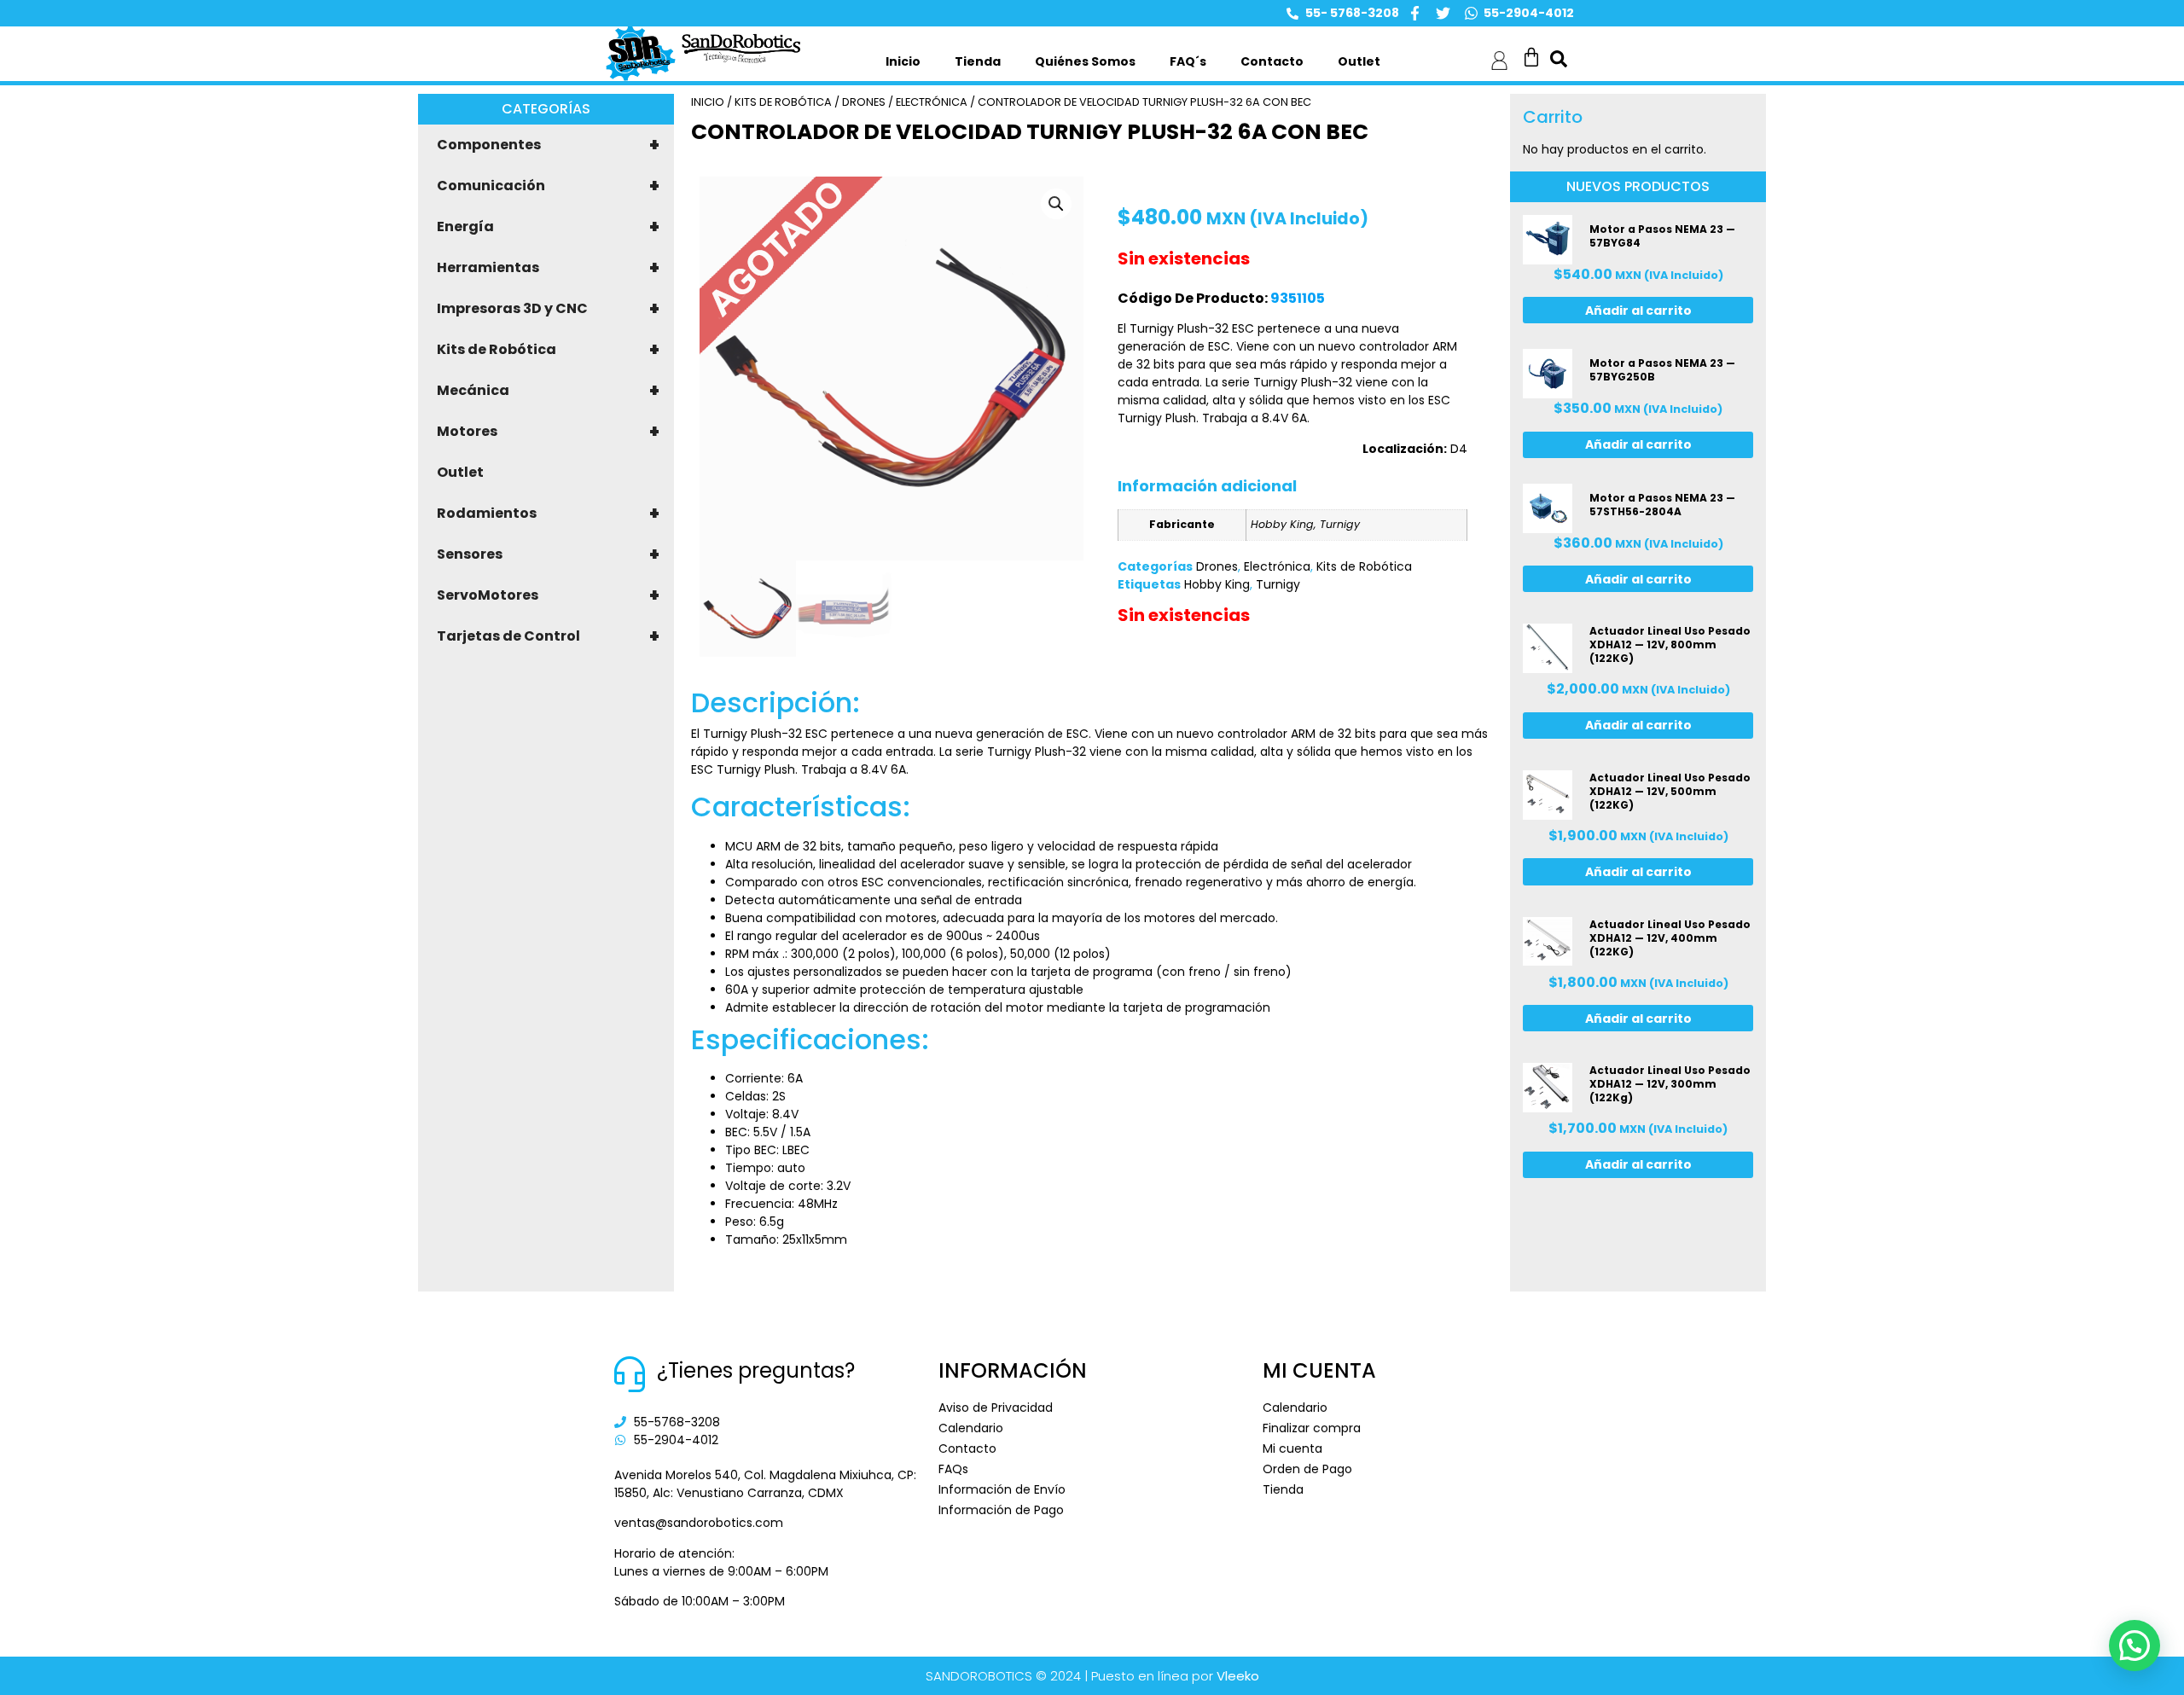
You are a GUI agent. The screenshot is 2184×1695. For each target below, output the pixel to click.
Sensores (548, 554)
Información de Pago (1001, 1510)
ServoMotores (548, 595)
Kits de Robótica (548, 350)
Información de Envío (1002, 1489)
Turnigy (1278, 584)
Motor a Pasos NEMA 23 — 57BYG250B (1662, 370)
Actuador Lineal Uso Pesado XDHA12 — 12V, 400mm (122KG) (1670, 938)
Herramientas (548, 268)
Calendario (971, 1428)
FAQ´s (1188, 61)
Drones (864, 102)
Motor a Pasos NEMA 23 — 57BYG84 (1662, 236)
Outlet (1359, 61)
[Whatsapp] (1471, 13)
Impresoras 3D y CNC (548, 309)
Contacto (1272, 61)
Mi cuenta (1292, 1448)
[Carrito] (1531, 57)
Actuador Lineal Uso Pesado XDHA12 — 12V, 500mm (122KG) (1670, 791)
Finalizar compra (1312, 1428)
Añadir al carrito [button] (1638, 311)
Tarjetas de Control (548, 636)
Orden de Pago (1307, 1469)
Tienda (978, 61)
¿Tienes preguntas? (756, 1370)
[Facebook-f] (1415, 13)
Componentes (548, 145)
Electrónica (932, 102)
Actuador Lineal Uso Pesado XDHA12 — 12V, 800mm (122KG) (1670, 644)
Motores (548, 432)
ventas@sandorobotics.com (699, 1523)
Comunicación (548, 186)
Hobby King (1217, 584)
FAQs (953, 1469)
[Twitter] (1443, 13)
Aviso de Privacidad (996, 1408)
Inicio (903, 61)
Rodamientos (548, 514)
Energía (548, 227)
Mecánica (548, 391)
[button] (1056, 204)
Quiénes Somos (1085, 61)
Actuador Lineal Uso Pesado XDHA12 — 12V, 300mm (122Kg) (1670, 1084)
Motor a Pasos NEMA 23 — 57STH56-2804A (1662, 505)
